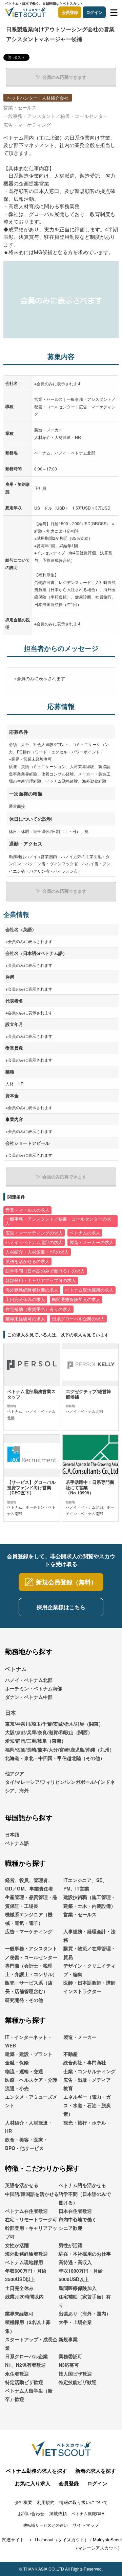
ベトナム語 (17, 1843)
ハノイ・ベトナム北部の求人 (34, 1242)
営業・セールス (80, 1914)
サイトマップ (86, 2525)
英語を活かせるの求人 (27, 1261)
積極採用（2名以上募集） (28, 2326)
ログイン (94, 12)
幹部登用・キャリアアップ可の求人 (41, 1280)
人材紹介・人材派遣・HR (29, 2127)
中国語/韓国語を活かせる (32, 2194)
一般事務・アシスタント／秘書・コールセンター (31, 1952)
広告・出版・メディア (87, 2080)
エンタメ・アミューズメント (31, 2101)
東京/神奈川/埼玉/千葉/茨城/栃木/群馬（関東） (54, 1724)
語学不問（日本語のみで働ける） (85, 2198)
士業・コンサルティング (89, 2071)
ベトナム (16, 1669)
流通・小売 (17, 2088)
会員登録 (70, 12)
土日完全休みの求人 (25, 1299)
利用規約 (46, 2502)
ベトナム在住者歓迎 (26, 2211)
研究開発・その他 (24, 2000)
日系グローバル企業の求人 (78, 1319)
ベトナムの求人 (85, 1233)
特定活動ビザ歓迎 (24, 2382)
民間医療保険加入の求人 (76, 1299)
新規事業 (68, 2339)
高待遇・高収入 (75, 2262)
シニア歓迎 (70, 2228)
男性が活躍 (70, 2245)
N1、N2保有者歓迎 (25, 2365)
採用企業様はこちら (61, 1607)
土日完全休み (19, 2288)
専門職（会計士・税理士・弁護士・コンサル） (31, 1970)
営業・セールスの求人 (27, 1210)
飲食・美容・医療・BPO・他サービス (26, 2144)
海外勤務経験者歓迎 (26, 2254)
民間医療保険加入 (78, 2288)
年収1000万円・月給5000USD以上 (81, 2275)
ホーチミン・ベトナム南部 (34, 1688)
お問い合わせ (31, 2513)
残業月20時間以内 (24, 2296)
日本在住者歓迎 (75, 2211)
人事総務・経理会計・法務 (89, 1935)
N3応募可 (69, 2365)
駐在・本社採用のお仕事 (85, 2254)
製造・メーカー (80, 2037)
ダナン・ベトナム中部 (29, 1697)
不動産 (70, 2054)
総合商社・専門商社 (85, 2062)
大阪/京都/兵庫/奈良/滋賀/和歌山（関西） (49, 1732)
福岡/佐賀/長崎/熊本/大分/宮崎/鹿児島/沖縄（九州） (60, 1749)
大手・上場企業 (75, 2322)
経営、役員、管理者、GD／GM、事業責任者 (29, 1884)
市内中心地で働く (78, 2219)
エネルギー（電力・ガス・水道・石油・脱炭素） (87, 2105)
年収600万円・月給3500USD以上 (26, 2275)
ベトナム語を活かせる (82, 2185)
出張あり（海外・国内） (85, 2313)
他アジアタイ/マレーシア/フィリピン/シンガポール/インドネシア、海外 (60, 1782)
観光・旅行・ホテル (85, 2122)
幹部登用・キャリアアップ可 (31, 2232)
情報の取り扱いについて (84, 2502)
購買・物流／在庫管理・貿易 (89, 1952)
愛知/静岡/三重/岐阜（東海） (36, 1741)
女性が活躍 (17, 2245)
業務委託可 (70, 2356)
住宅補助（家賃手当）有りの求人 (38, 1309)
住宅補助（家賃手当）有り (85, 2301)
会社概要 (23, 2502)
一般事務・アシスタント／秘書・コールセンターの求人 (58, 1221)
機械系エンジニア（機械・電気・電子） (29, 1918)
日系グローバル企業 (26, 2356)
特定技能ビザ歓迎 (78, 2382)
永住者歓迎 (17, 2374)
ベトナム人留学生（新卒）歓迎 (29, 2395)
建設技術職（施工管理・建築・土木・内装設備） (89, 1901)
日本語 (12, 1834)
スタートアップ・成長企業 (31, 2343)
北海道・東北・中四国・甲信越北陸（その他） (55, 1758)
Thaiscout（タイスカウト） (62, 2539)
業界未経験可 (19, 2313)
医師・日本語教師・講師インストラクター (89, 1987)
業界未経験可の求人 (25, 1319)
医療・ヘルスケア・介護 (31, 2080)
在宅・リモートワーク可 (31, 2219)
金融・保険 (17, 2062)
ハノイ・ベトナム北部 (29, 1680)
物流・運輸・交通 (24, 2071)
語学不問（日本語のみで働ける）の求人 (45, 1271)
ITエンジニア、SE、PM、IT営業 (85, 1884)
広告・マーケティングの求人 (34, 1233)
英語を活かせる (22, 2185)
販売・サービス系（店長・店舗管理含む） (29, 1987)
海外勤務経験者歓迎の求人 (32, 1290)
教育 (68, 2088)
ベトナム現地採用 (24, 2262)
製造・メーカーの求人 (91, 1242)
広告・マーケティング (29, 1931)
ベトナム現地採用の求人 (89, 1290)
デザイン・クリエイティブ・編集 (89, 1970)
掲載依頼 (58, 2513)
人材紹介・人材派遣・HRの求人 (37, 1252)
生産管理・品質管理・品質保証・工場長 (31, 1901)
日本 (11, 1713)
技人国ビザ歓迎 (75, 2374)
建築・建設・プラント (29, 2054)
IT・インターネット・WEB (29, 2041)
